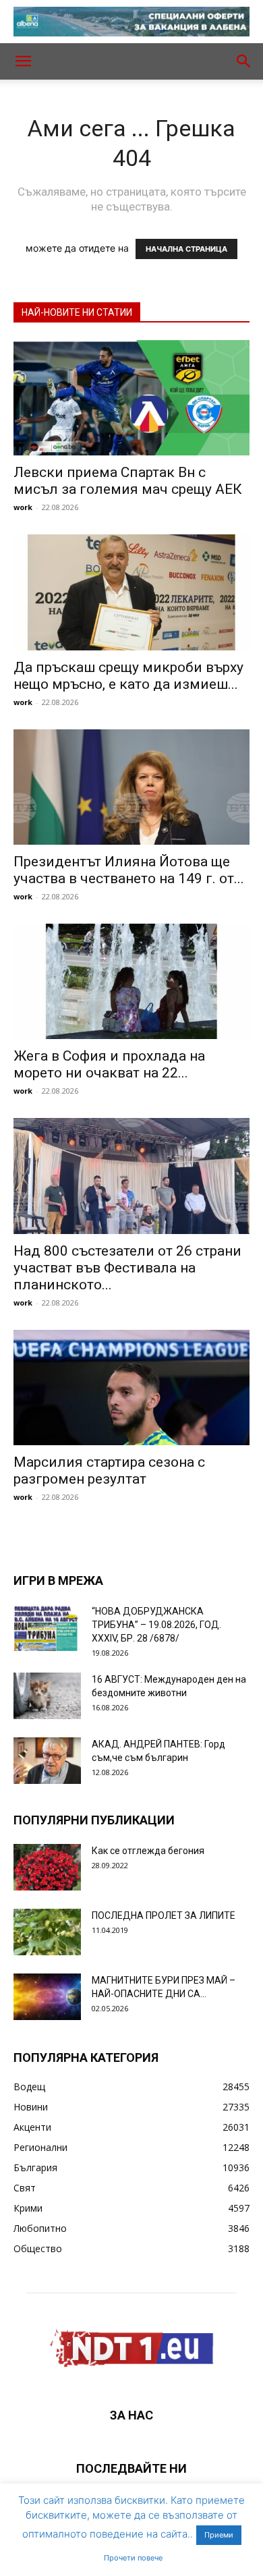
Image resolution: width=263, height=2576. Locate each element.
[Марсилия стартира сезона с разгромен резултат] (131, 1388)
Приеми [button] (219, 2535)
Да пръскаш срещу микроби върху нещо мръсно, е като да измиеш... (128, 676)
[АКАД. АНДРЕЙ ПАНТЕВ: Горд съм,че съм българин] (47, 1761)
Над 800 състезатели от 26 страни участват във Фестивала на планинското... (127, 1268)
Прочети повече (133, 2558)
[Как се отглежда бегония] (47, 1867)
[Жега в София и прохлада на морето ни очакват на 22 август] (131, 981)
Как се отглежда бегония (148, 1851)
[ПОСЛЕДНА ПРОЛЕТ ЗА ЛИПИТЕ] (47, 1932)
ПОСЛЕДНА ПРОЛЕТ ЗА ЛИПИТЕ (164, 1915)
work (23, 507)
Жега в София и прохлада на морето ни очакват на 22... (109, 1064)
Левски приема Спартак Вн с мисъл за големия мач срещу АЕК (128, 481)
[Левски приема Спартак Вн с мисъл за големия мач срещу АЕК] (131, 398)
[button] (23, 61)
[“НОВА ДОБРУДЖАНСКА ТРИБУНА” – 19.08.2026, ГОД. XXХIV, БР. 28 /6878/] (47, 1628)
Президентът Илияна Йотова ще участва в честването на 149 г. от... (129, 870)
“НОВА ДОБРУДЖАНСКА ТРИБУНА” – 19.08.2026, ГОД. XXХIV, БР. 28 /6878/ (156, 1625)
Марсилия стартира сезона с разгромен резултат (109, 1471)
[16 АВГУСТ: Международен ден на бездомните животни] (47, 1696)
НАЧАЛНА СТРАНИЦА (186, 249)
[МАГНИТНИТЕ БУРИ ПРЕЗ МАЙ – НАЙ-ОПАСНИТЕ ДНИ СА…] (47, 1997)
